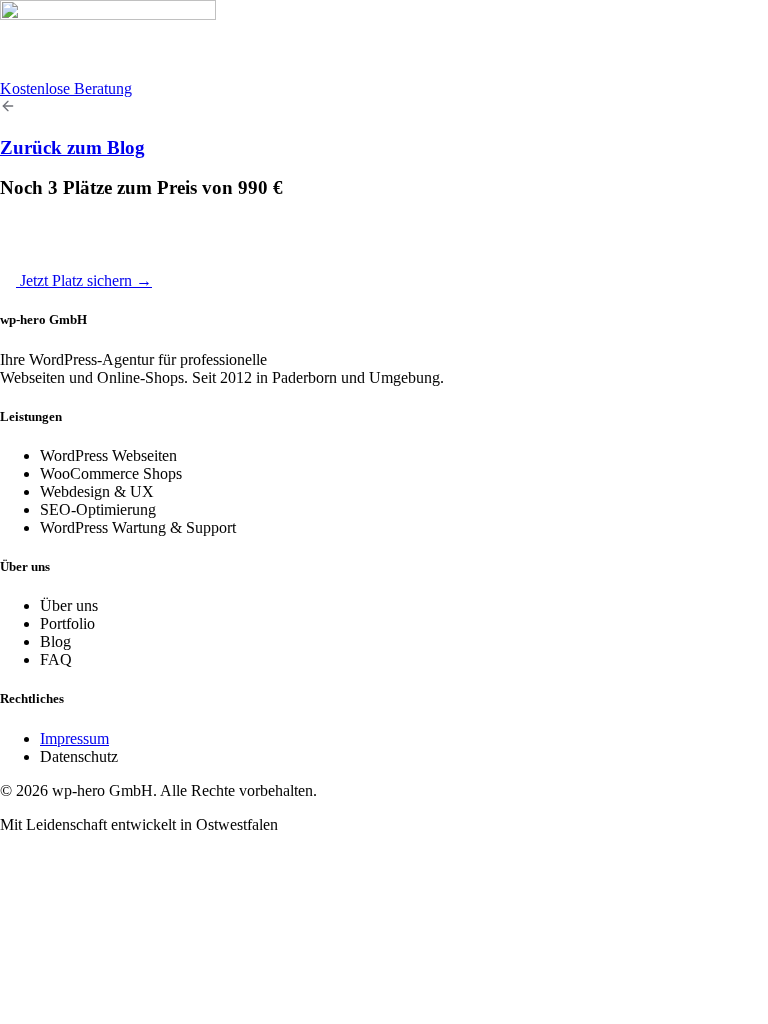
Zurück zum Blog (72, 147)
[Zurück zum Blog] (8, 108)
